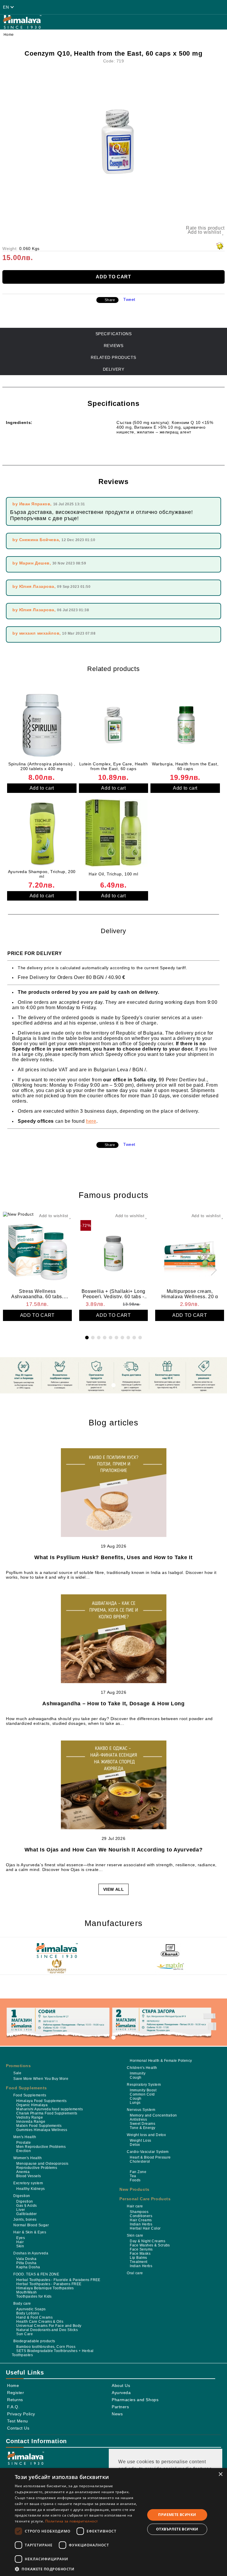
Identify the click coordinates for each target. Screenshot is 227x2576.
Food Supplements (26, 2088)
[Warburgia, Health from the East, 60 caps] (185, 725)
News (117, 2414)
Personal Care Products (145, 2199)
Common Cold (142, 2094)
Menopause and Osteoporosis (42, 2164)
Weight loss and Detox (146, 2135)
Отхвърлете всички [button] (177, 2529)
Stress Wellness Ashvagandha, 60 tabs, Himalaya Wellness (37, 1293)
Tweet (129, 299)
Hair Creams (141, 2220)
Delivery (113, 369)
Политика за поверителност (72, 2521)
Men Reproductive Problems (41, 2147)
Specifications (114, 334)
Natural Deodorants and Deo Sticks (47, 2330)
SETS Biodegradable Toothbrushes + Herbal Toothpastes (53, 2353)
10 (140, 1338)
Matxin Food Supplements (39, 2126)
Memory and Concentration (153, 2115)
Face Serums (141, 2249)
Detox (135, 2145)
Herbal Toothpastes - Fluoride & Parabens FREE (58, 2280)
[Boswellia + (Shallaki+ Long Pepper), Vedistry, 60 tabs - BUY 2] (114, 1250)
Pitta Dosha (26, 2263)
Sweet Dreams (142, 2124)
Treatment (138, 2262)
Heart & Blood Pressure (150, 2157)
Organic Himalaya (32, 2105)
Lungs (135, 2103)
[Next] (211, 1270)
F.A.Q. (13, 2407)
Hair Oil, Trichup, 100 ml (113, 874)
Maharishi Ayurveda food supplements (50, 2109)
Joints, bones (25, 2219)
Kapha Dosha (28, 2267)
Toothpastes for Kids (34, 2296)
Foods (135, 2180)
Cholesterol (140, 2162)
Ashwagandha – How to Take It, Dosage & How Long (113, 1704)
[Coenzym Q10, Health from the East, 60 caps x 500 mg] (113, 142)
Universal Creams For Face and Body (49, 2326)
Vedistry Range (30, 2117)
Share (110, 300)
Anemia (23, 2172)
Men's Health (25, 2137)
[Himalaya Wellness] (57, 1951)
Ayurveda (121, 2393)
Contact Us (18, 2428)
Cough (136, 2077)
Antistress (138, 2119)
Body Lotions (28, 2313)
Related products (113, 357)
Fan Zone (138, 2172)
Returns (15, 2400)
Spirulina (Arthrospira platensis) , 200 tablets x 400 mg (42, 766)
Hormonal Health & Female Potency (161, 2061)
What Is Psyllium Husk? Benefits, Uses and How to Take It (113, 1557)
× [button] (220, 2474)
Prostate (23, 2143)
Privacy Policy (21, 2414)
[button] (78, 2569)
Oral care (135, 2273)
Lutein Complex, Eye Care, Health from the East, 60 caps (114, 766)
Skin (20, 2246)
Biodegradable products (34, 2341)
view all (113, 1889)
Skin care (135, 2235)
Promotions (18, 2066)
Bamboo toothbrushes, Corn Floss (46, 2347)
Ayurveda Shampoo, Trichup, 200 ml (42, 874)
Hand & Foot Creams (34, 2317)
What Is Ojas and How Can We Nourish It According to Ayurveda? (114, 1850)
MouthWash (26, 2292)
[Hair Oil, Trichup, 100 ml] (114, 833)
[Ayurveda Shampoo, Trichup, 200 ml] (42, 833)
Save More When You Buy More (41, 2079)
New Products (134, 2189)
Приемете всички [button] (177, 2515)
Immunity (138, 2073)
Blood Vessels (29, 2176)
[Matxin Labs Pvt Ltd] (170, 1967)
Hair (20, 2242)
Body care (22, 2304)
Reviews (114, 346)
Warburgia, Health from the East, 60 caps (185, 766)
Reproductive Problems (37, 2168)
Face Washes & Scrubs (150, 2245)
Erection (23, 2151)
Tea (133, 2176)
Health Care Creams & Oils (40, 2322)
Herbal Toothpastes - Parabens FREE (49, 2284)
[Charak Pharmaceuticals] (170, 1951)
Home (9, 35)
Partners (120, 2407)
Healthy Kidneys (30, 2189)
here (91, 1121)
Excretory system (28, 2183)
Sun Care (25, 2334)
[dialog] (113, 2522)
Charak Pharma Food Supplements (47, 2113)
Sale (17, 2073)
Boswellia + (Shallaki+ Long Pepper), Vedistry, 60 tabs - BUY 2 (113, 1293)
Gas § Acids (26, 2206)
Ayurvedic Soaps (31, 2309)
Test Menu (18, 2421)
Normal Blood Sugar (31, 2225)
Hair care (135, 2206)
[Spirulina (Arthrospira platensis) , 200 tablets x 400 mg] (42, 725)
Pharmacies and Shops (135, 2400)
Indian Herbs (141, 2224)
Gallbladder (26, 2214)
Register (16, 2393)
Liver (21, 2210)
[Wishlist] (125, 7)
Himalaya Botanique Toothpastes (45, 2288)
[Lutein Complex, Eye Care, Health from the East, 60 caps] (114, 725)
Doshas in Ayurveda (31, 2253)
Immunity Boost (143, 2090)
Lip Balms (138, 2258)
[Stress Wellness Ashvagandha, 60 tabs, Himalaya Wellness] (37, 1250)
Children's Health (142, 2068)
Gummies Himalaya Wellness (42, 2130)
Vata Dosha (26, 2259)
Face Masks (140, 2254)
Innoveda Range (31, 2122)
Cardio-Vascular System (148, 2152)
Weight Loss (140, 2141)
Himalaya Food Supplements (41, 2101)
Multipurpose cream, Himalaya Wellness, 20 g (190, 1293)
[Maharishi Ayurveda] (57, 1967)
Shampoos (139, 2212)
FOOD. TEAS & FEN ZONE (36, 2274)
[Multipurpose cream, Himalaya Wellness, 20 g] (190, 1250)
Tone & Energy (142, 2128)
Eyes (21, 2238)
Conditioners (141, 2216)
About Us (121, 2385)
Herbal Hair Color (145, 2228)
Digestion (22, 2196)
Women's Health (27, 2158)
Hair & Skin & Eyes (30, 2232)
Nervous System (141, 2110)
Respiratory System (144, 2085)
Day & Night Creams (147, 2241)
